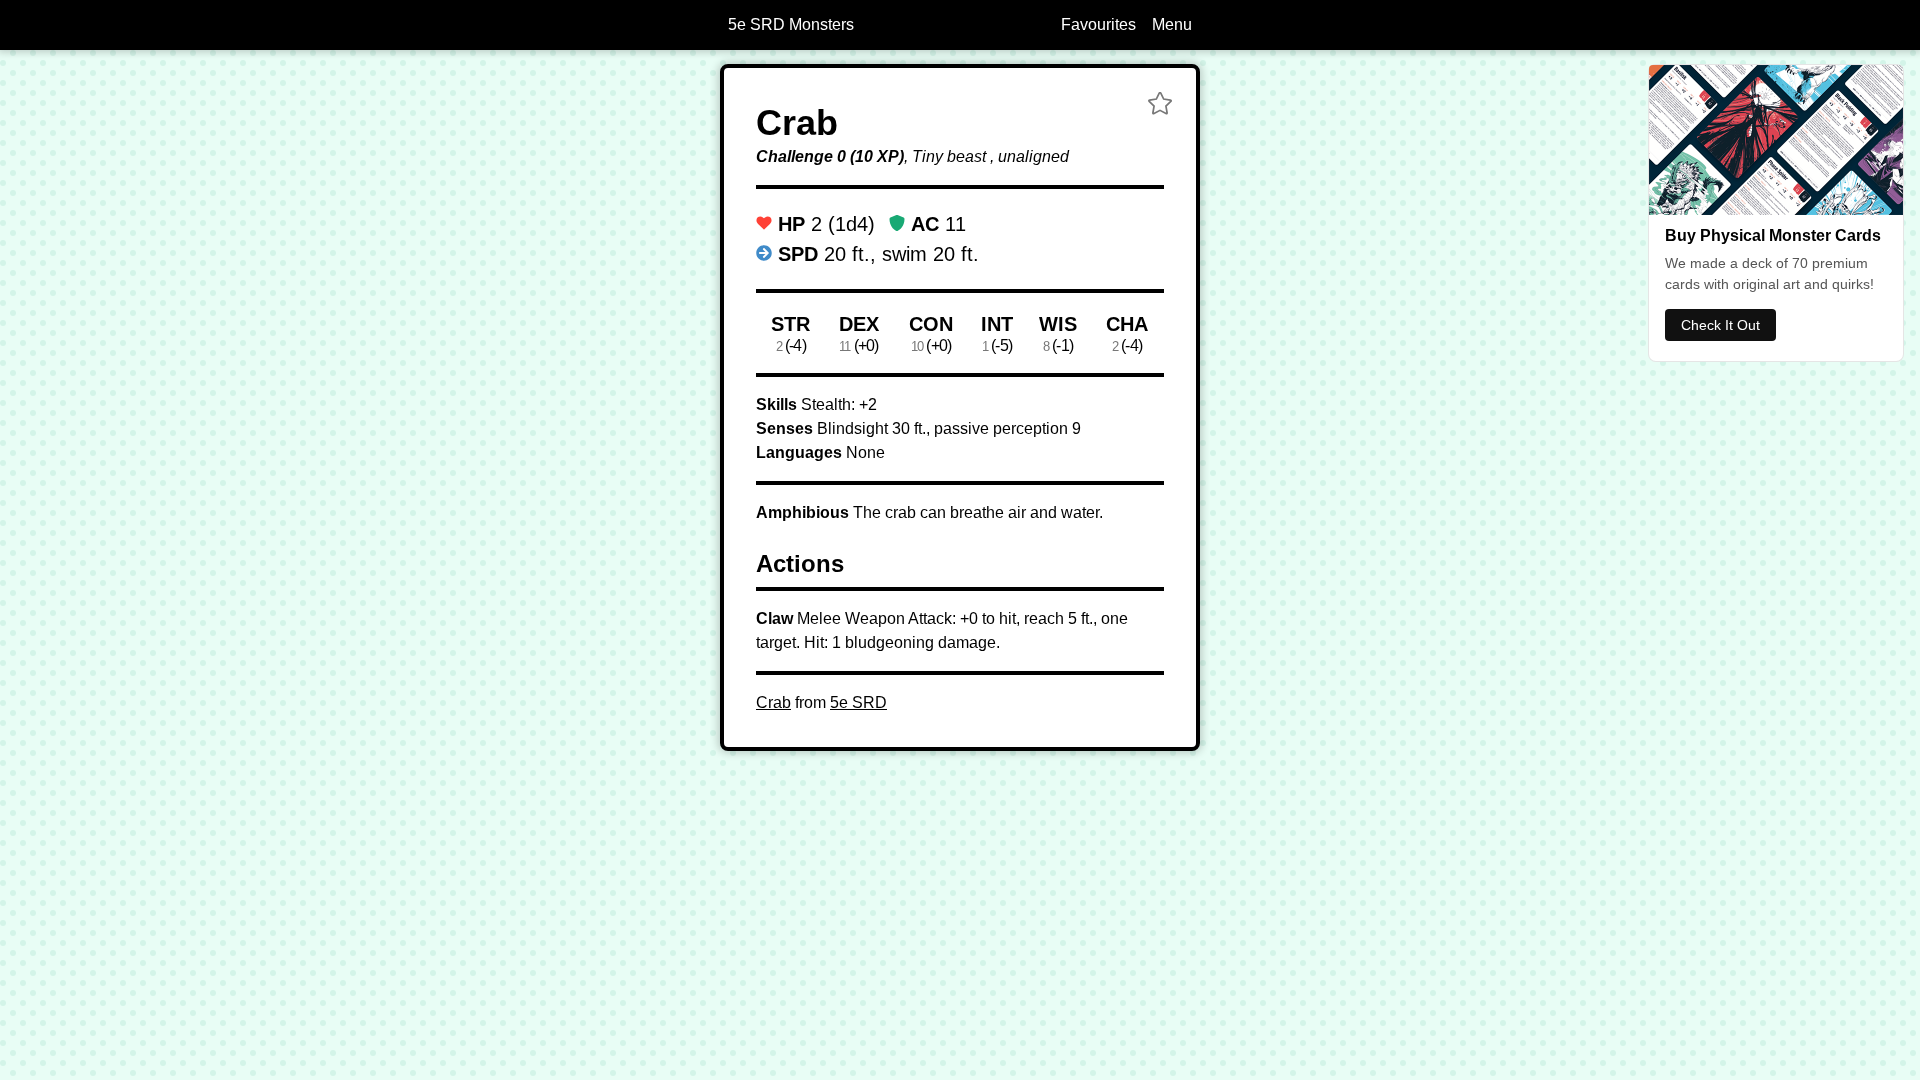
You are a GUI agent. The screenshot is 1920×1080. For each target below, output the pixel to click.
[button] (1160, 106)
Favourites (1098, 24)
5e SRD (858, 702)
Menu (1172, 24)
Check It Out (1720, 325)
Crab (773, 702)
